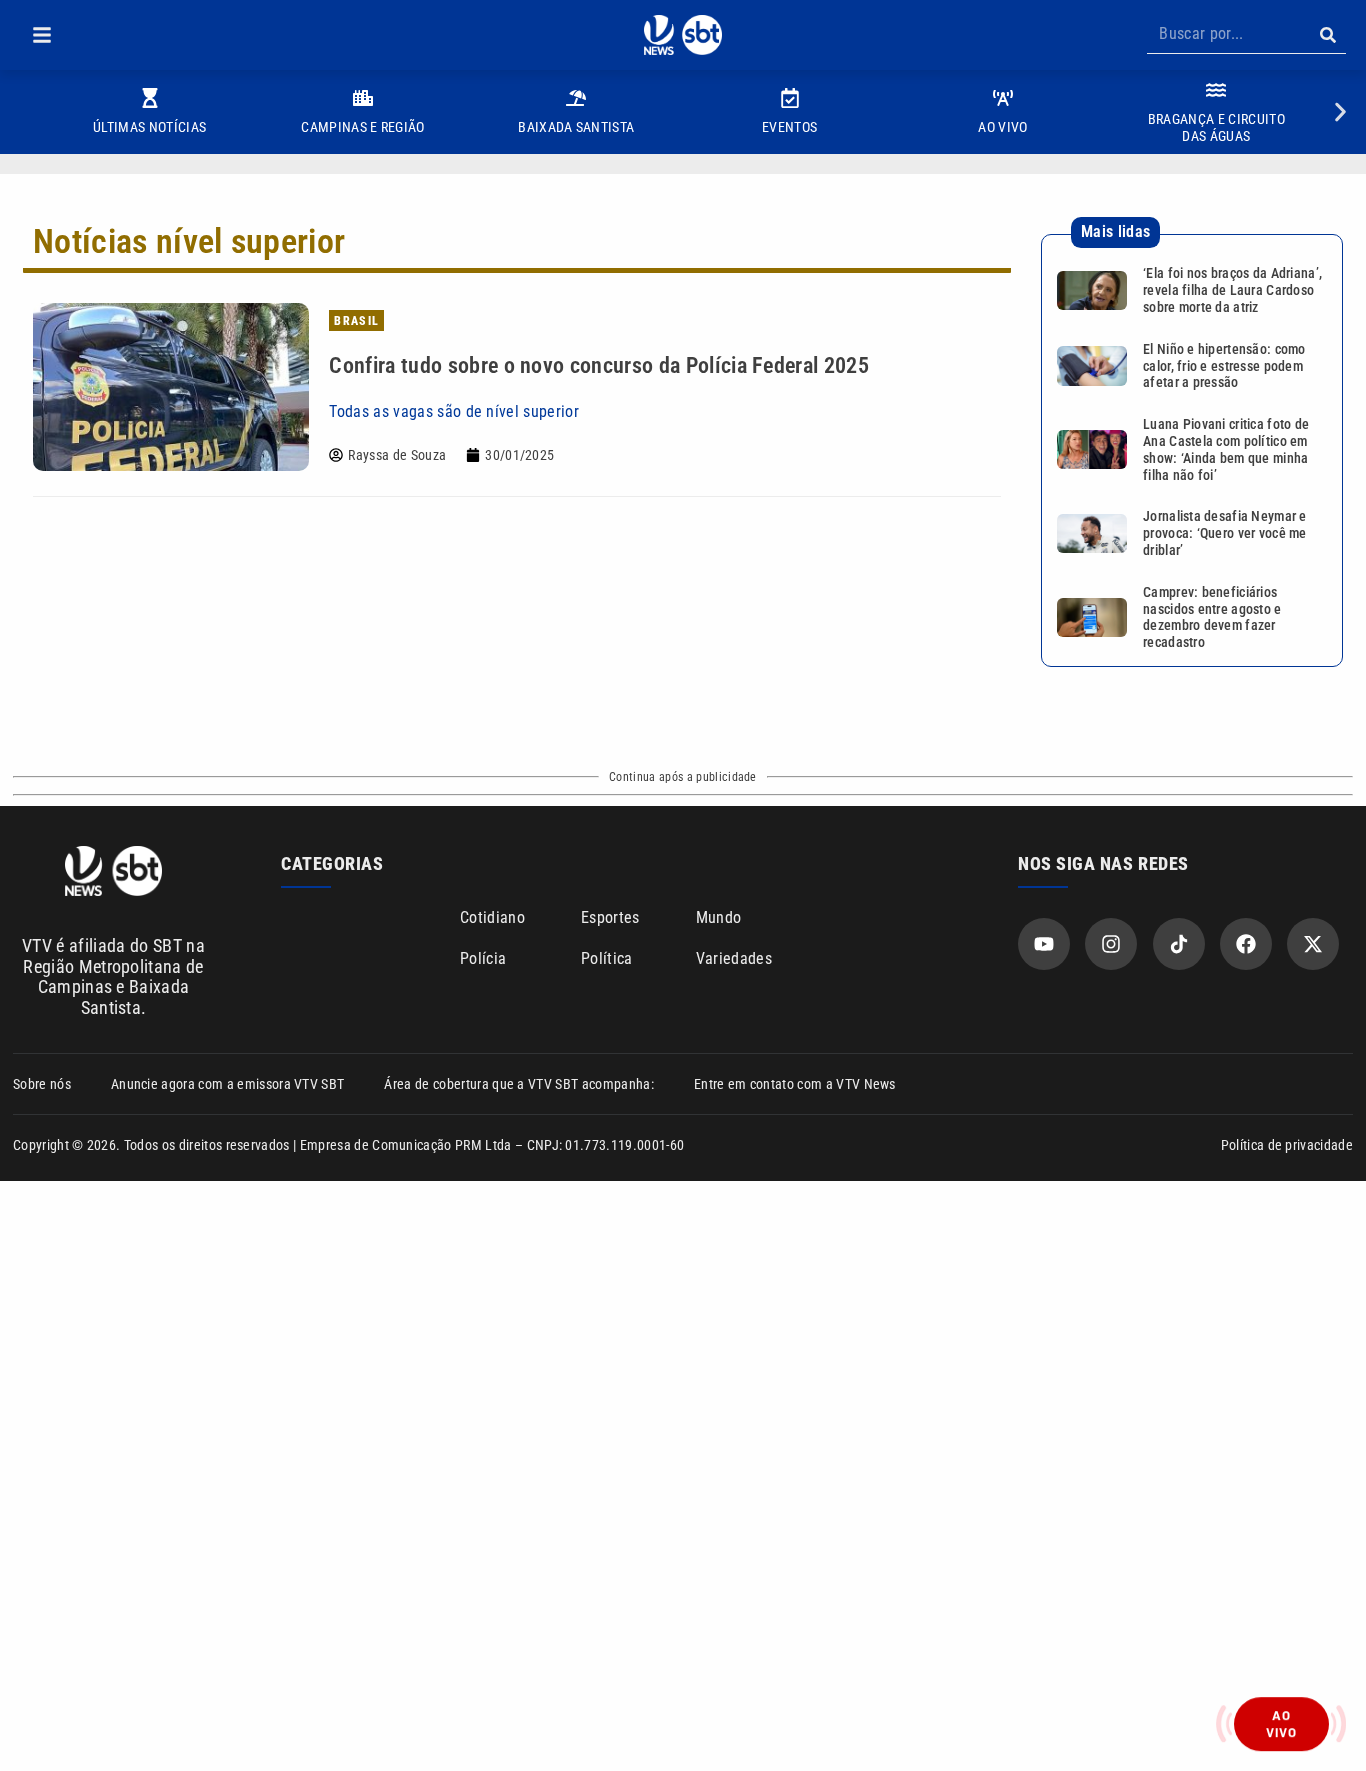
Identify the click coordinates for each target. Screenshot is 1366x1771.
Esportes (610, 917)
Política (607, 958)
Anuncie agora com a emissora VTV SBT (228, 1084)
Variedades (734, 958)
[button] (42, 35)
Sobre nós (42, 1084)
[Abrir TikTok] (1179, 944)
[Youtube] (1044, 944)
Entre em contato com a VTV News (795, 1084)
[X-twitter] (1313, 944)
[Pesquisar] (1327, 35)
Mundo (719, 917)
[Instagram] (1111, 944)
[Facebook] (1246, 944)
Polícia (483, 958)
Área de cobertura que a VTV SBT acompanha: (518, 1084)
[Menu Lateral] (42, 35)
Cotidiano (492, 917)
